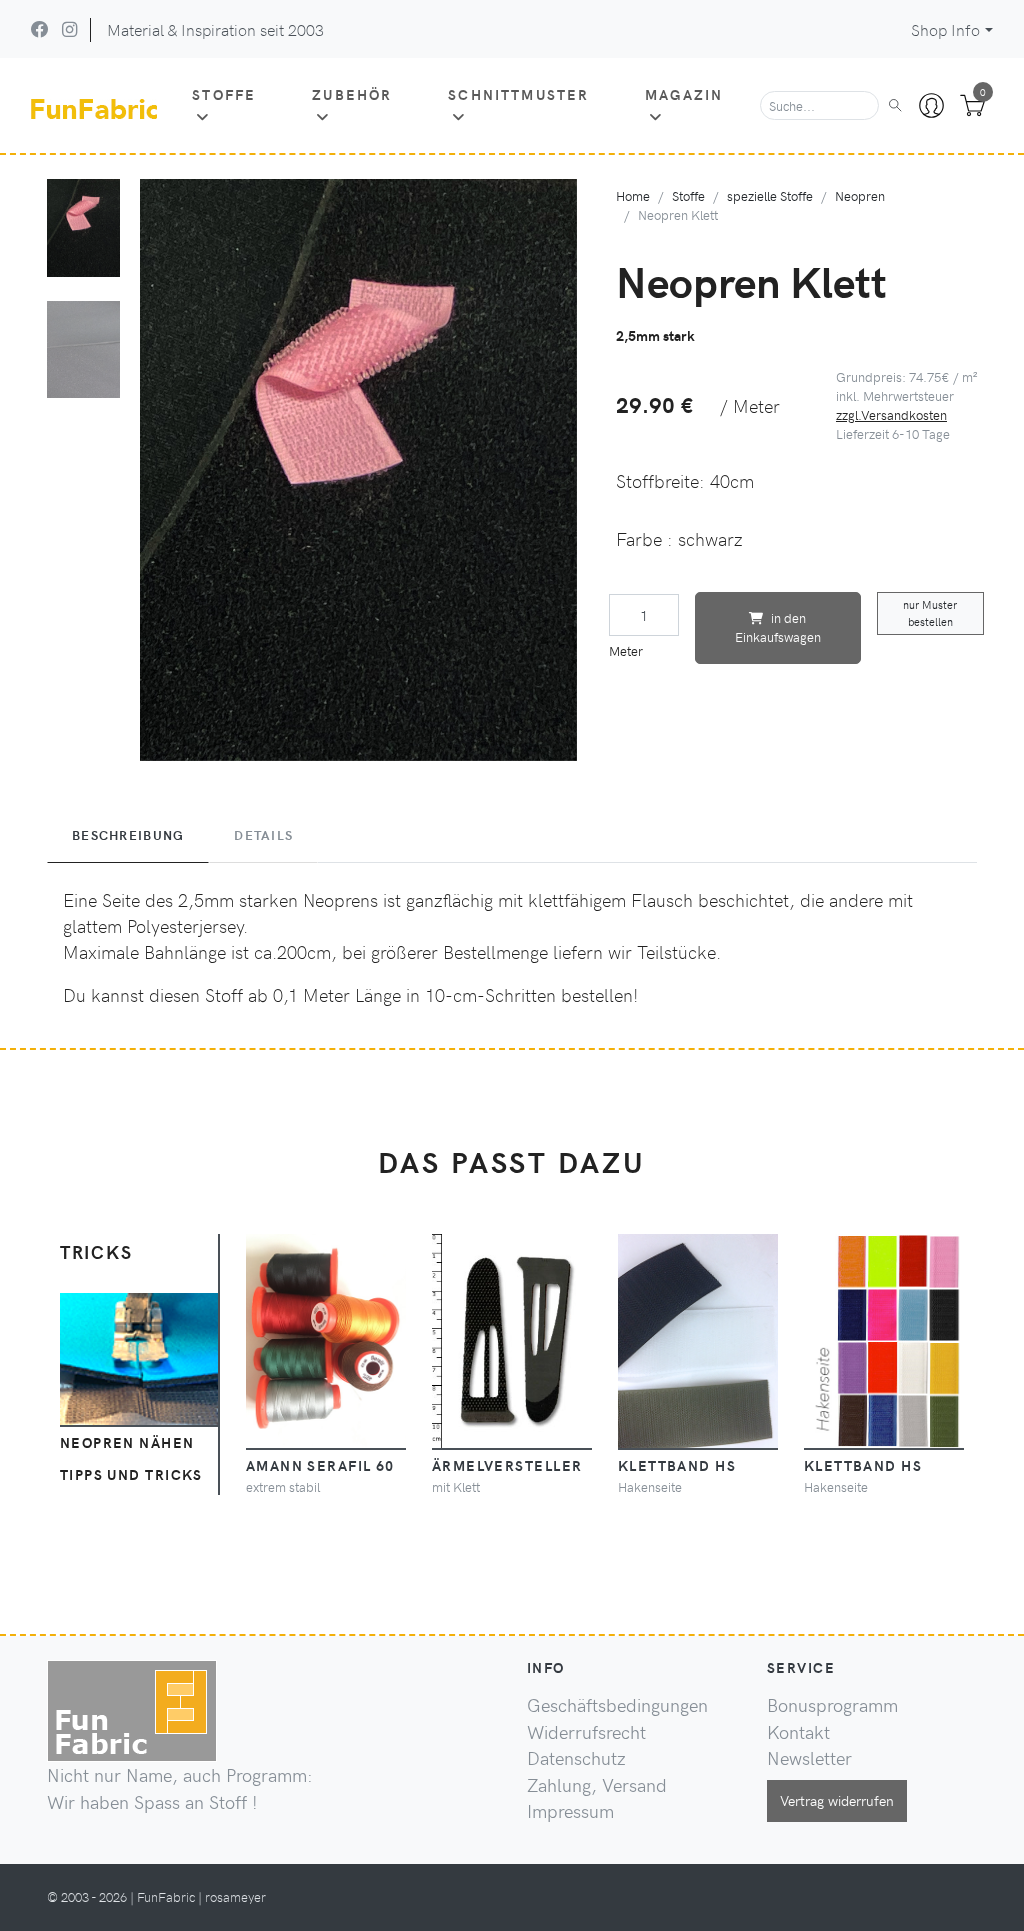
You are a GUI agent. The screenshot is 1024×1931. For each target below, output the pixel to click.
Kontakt (798, 1732)
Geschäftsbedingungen (617, 1705)
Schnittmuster (518, 94)
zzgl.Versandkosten (891, 414)
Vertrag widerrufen (837, 1800)
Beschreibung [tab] (128, 835)
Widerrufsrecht (586, 1732)
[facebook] (40, 29)
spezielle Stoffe (770, 195)
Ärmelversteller (507, 1465)
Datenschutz (576, 1758)
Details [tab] (263, 835)
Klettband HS (677, 1465)
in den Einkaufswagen (778, 627)
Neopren (860, 195)
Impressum (570, 1811)
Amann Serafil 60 (320, 1465)
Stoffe (224, 94)
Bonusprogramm (832, 1705)
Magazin (684, 94)
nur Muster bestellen (930, 613)
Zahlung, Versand (597, 1785)
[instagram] (69, 29)
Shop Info (945, 29)
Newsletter (809, 1758)
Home (633, 195)
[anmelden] (931, 106)
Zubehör (352, 94)
